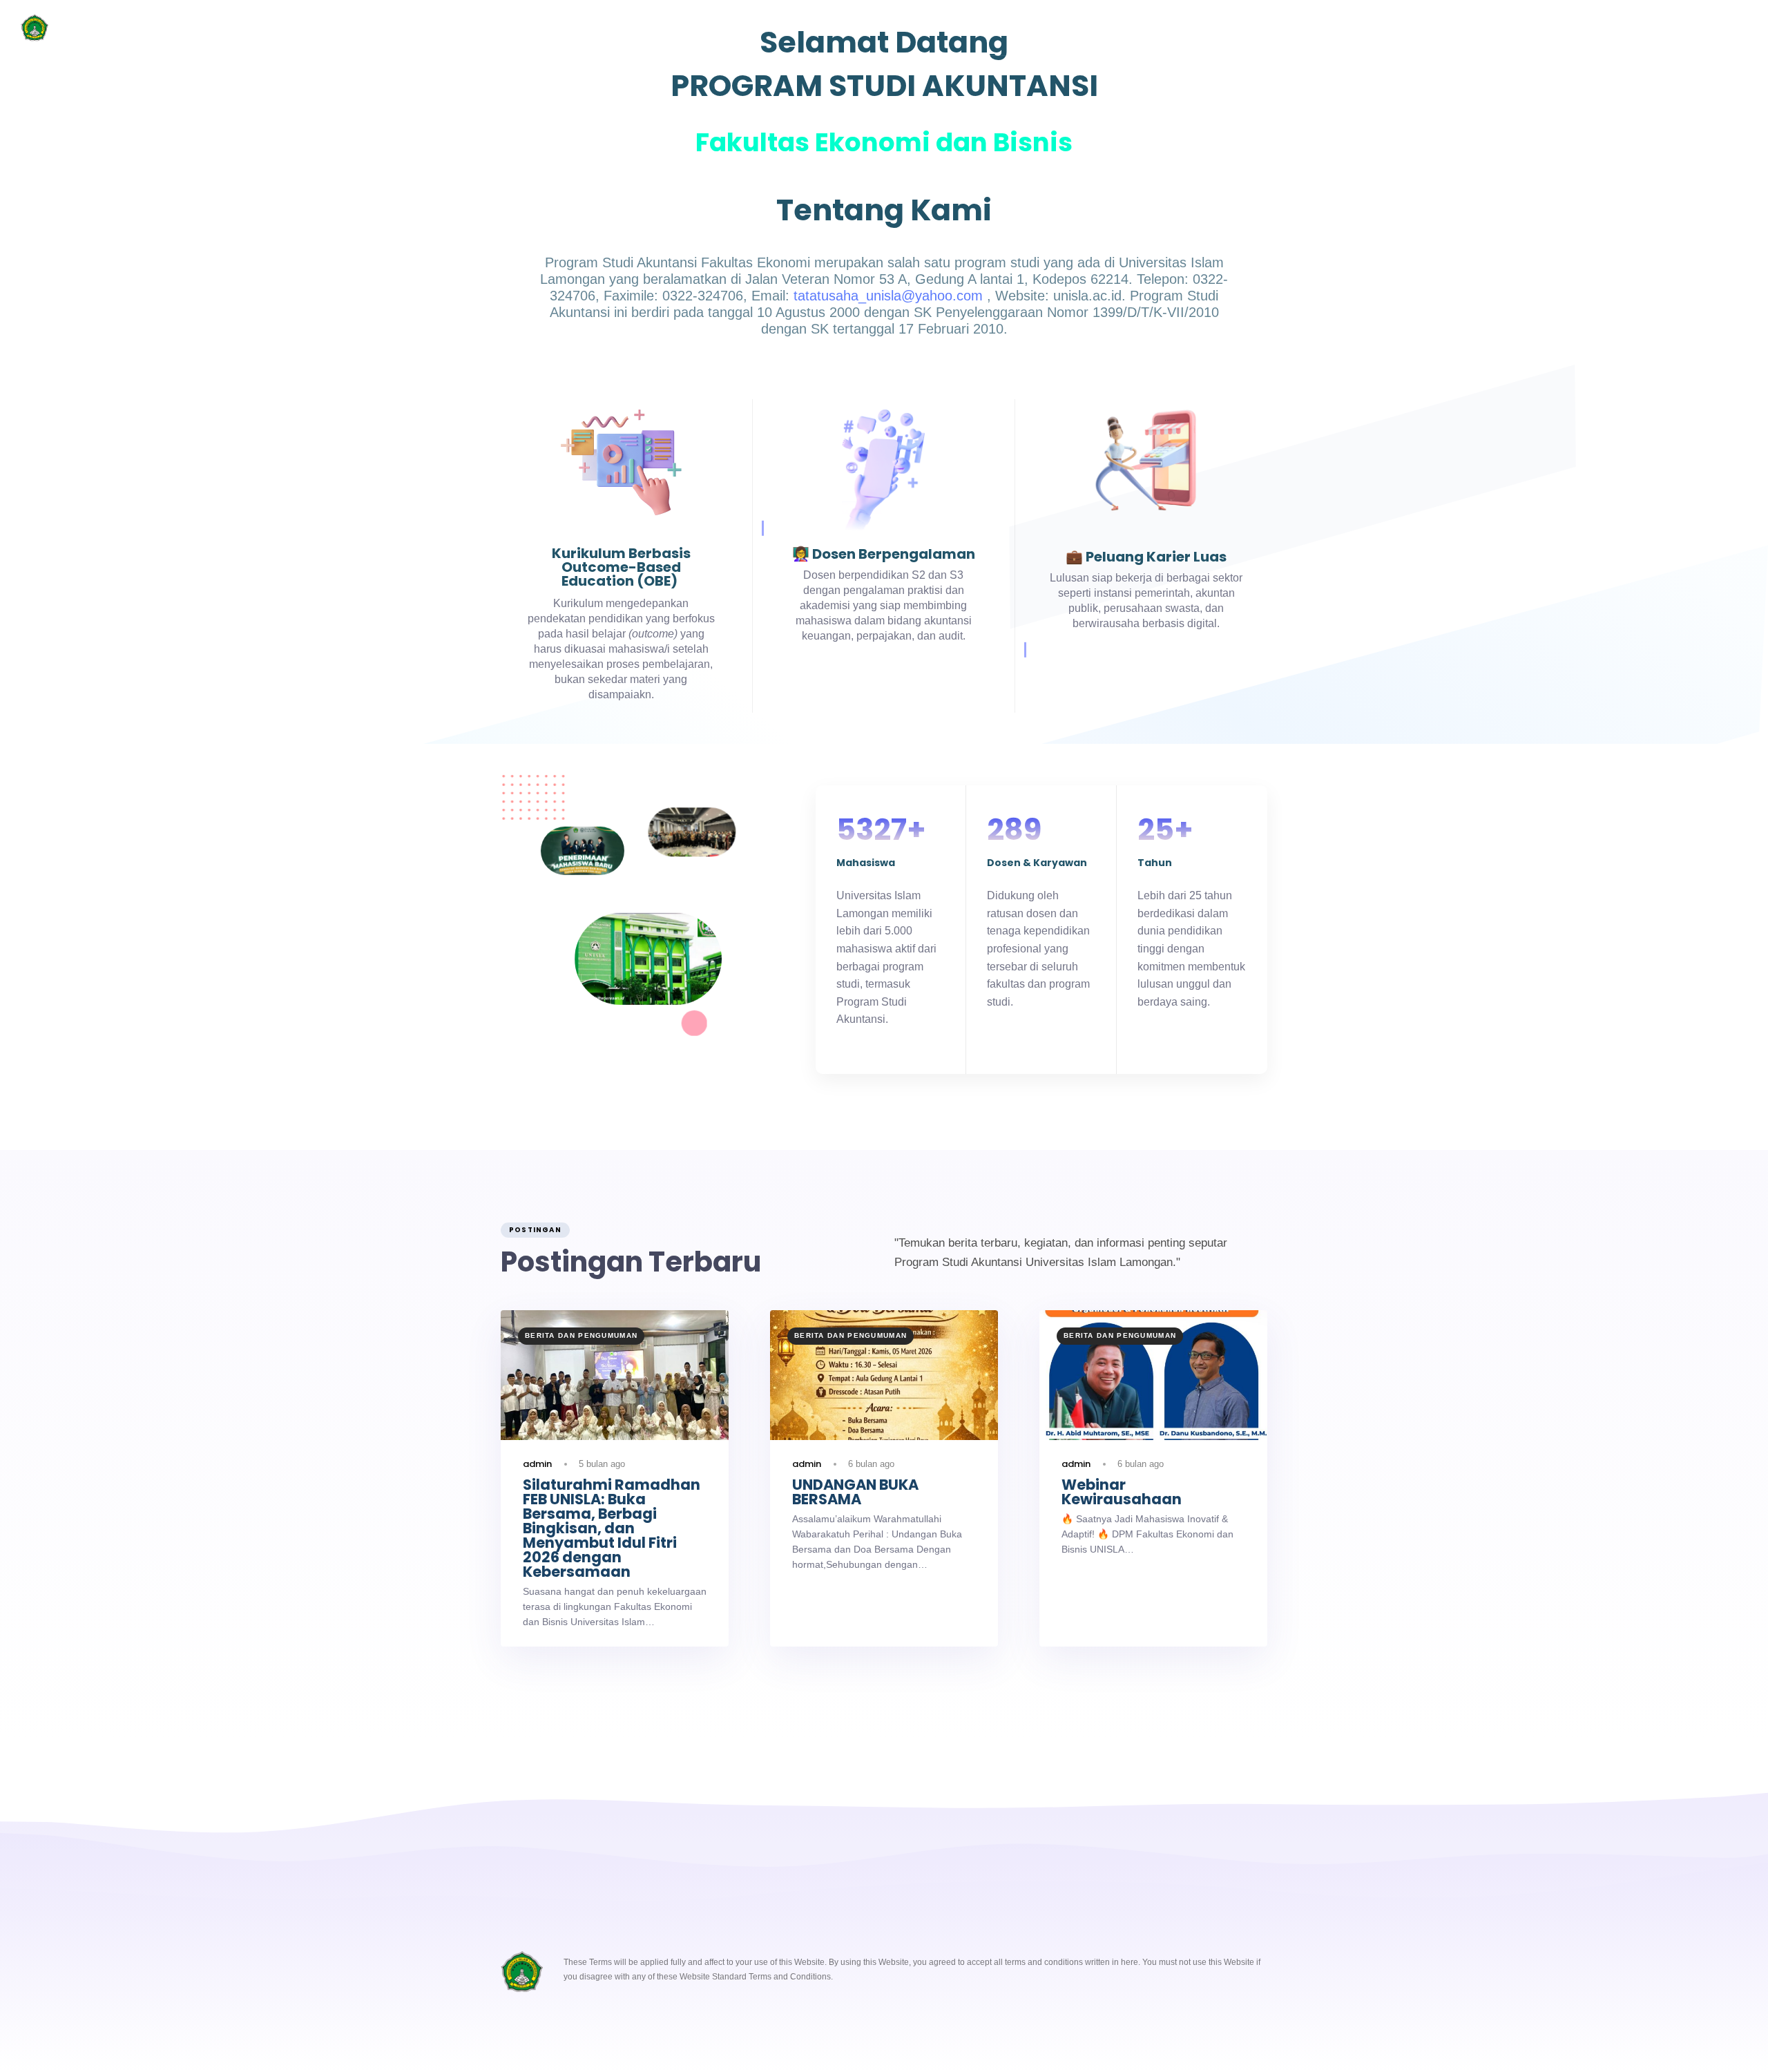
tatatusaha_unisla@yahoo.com (888, 296)
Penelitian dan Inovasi (891, 28)
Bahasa (1212, 28)
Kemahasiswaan (689, 28)
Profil (605, 28)
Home (544, 28)
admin (537, 1464)
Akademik (784, 28)
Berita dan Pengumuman (1030, 28)
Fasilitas (1140, 28)
